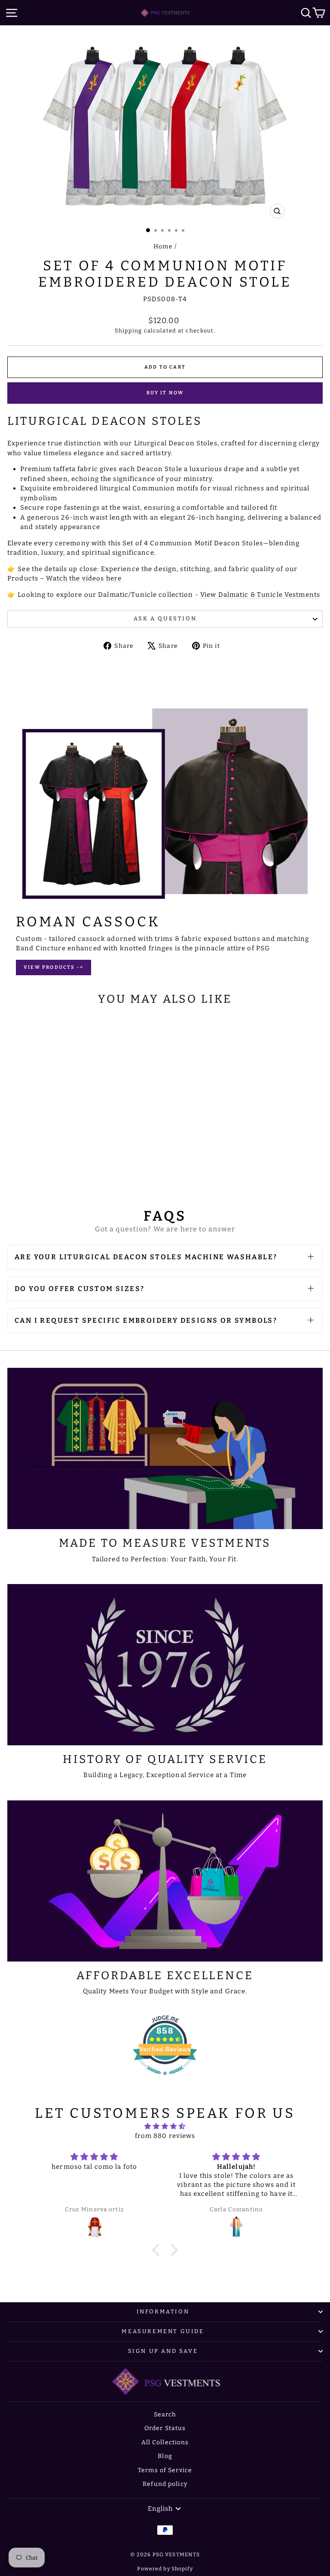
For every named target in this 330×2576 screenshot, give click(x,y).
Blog (165, 2456)
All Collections (165, 2442)
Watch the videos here (83, 578)
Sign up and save (163, 2351)
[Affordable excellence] (165, 1881)
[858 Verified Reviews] (165, 2080)
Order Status (165, 2428)
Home (163, 246)
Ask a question (165, 618)
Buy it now (165, 393)
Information (163, 2311)
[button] (158, 2250)
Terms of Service (165, 2470)
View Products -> (53, 967)
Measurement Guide (163, 2331)
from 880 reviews (165, 2136)
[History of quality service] (165, 1665)
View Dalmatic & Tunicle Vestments (260, 595)
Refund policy (165, 2484)
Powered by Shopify (165, 2569)
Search (165, 2414)
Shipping (128, 331)
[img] (165, 2127)
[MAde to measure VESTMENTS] (165, 1448)
